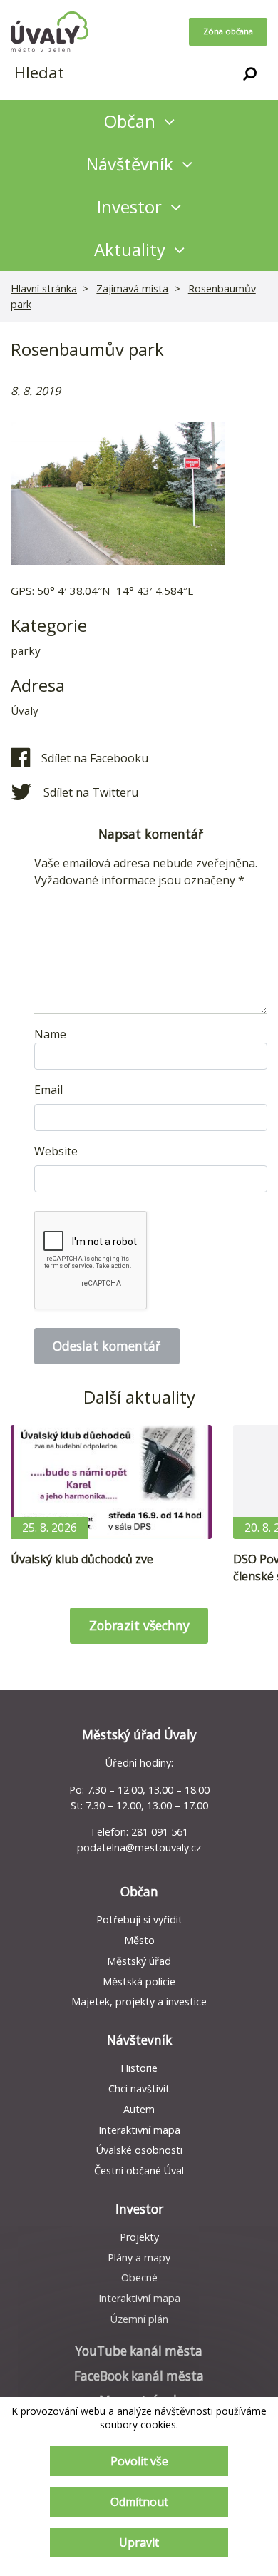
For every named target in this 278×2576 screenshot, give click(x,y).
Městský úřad (139, 1961)
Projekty (139, 2237)
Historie (139, 2068)
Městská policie (139, 1982)
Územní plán (139, 2319)
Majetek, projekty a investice (139, 2002)
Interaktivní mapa (139, 2130)
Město (139, 1940)
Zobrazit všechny (139, 1625)
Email (48, 1090)
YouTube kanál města (139, 2351)
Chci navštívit (139, 2089)
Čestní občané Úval (139, 2171)
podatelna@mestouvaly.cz (139, 1847)
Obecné (139, 2278)
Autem (139, 2109)
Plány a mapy (139, 2258)
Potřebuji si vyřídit (139, 1920)
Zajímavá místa (132, 288)
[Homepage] (50, 32)
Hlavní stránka (44, 288)
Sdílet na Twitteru (91, 792)
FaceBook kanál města (139, 2376)
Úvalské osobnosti (139, 2150)
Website (56, 1151)
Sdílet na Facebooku (95, 758)
